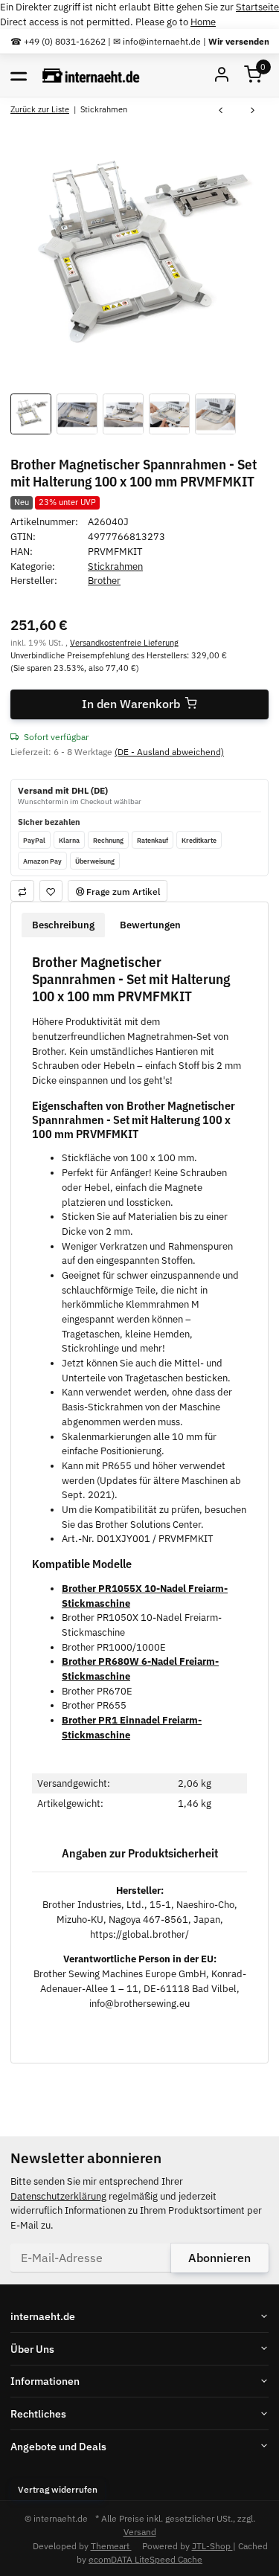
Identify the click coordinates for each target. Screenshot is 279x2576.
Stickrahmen (115, 566)
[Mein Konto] (222, 76)
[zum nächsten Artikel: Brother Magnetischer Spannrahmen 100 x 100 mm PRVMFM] (253, 111)
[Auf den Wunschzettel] (51, 891)
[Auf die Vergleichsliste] (22, 891)
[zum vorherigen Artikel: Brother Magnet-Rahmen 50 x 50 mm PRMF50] (221, 111)
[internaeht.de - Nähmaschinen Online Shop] (91, 76)
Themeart (111, 2546)
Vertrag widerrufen (58, 2489)
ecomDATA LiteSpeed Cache (145, 2559)
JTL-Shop (212, 2546)
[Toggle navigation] (19, 75)
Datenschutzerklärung (58, 2196)
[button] (253, 76)
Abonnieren (219, 2258)
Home (203, 22)
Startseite (257, 7)
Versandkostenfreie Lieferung (124, 642)
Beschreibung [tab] (63, 925)
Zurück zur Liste (40, 109)
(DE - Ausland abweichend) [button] (169, 751)
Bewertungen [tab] (150, 925)
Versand (140, 2531)
